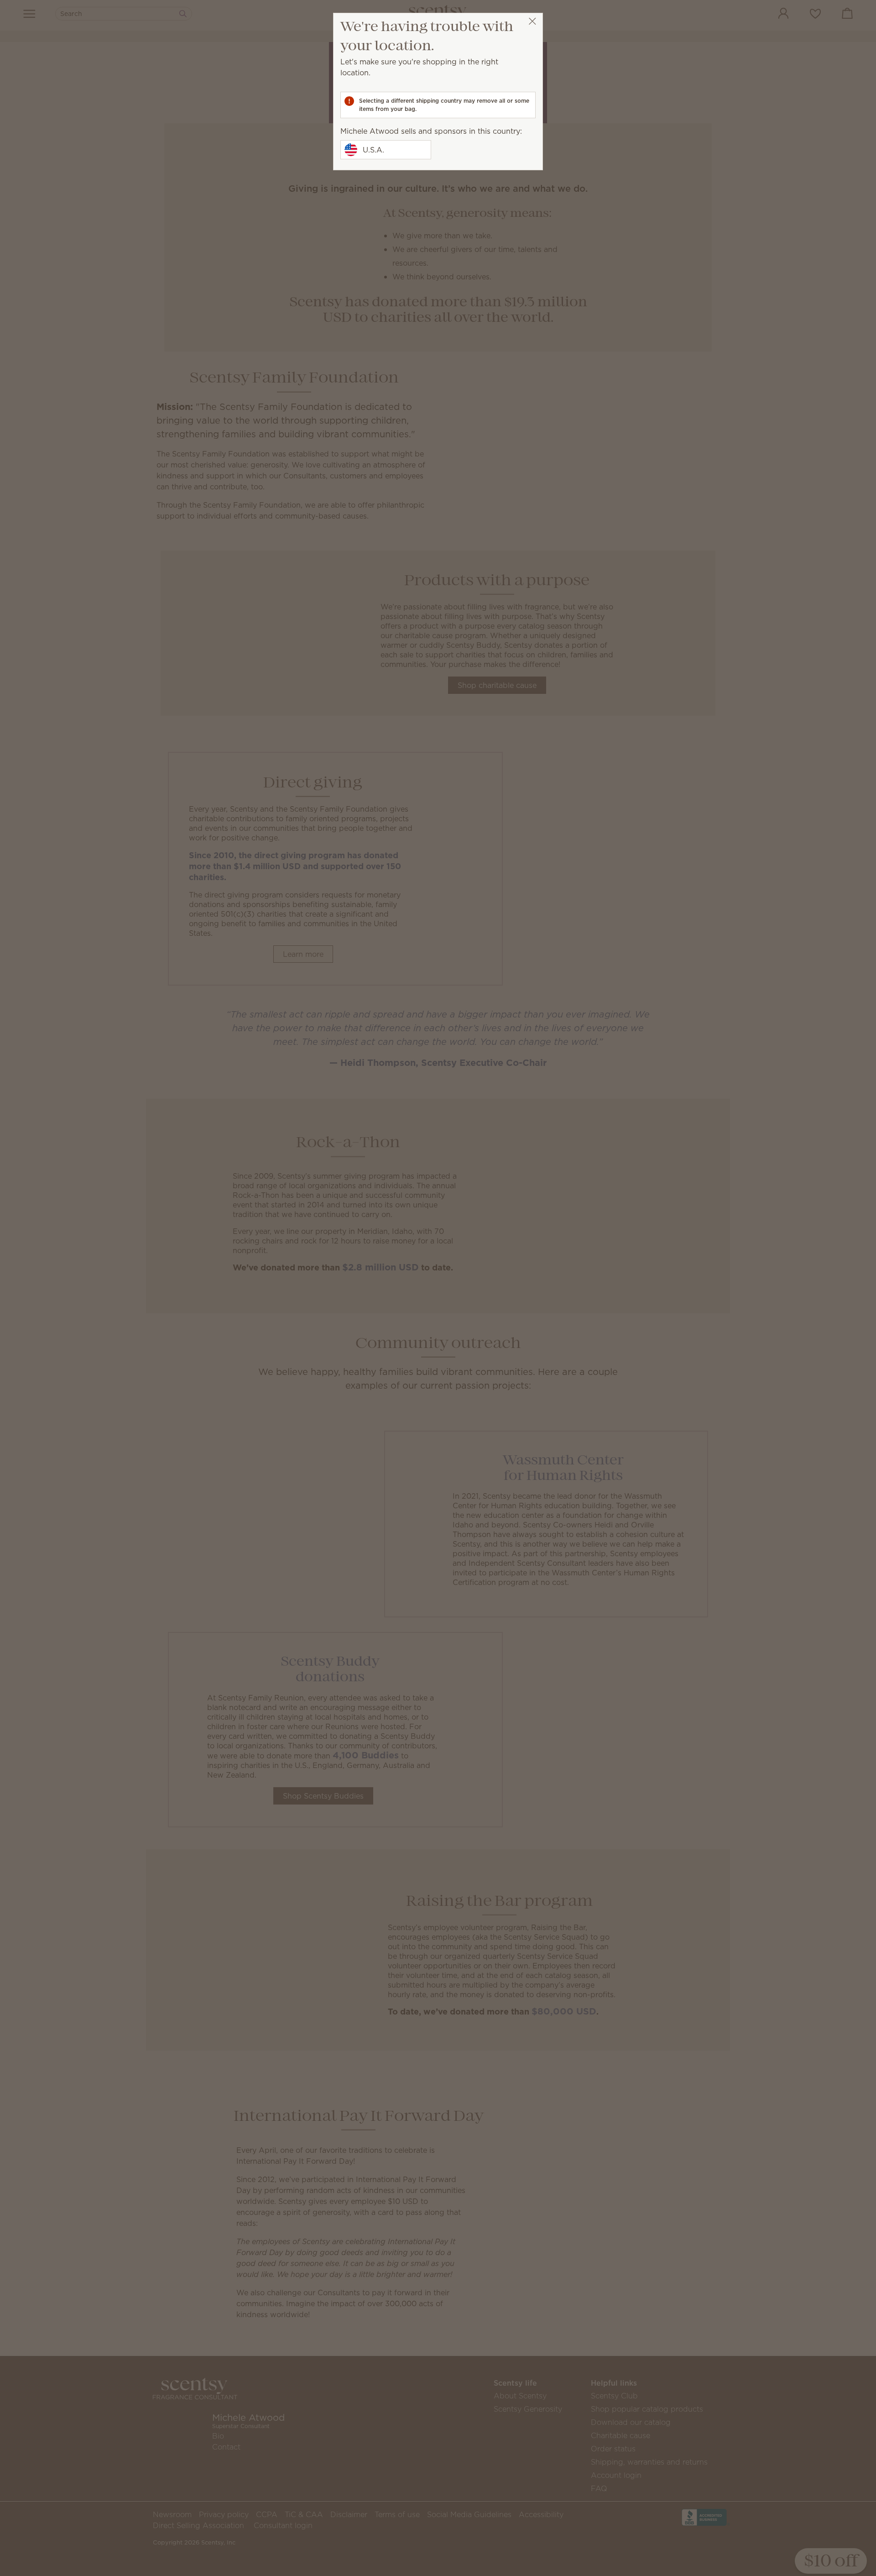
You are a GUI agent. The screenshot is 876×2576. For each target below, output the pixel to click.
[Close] (532, 21)
